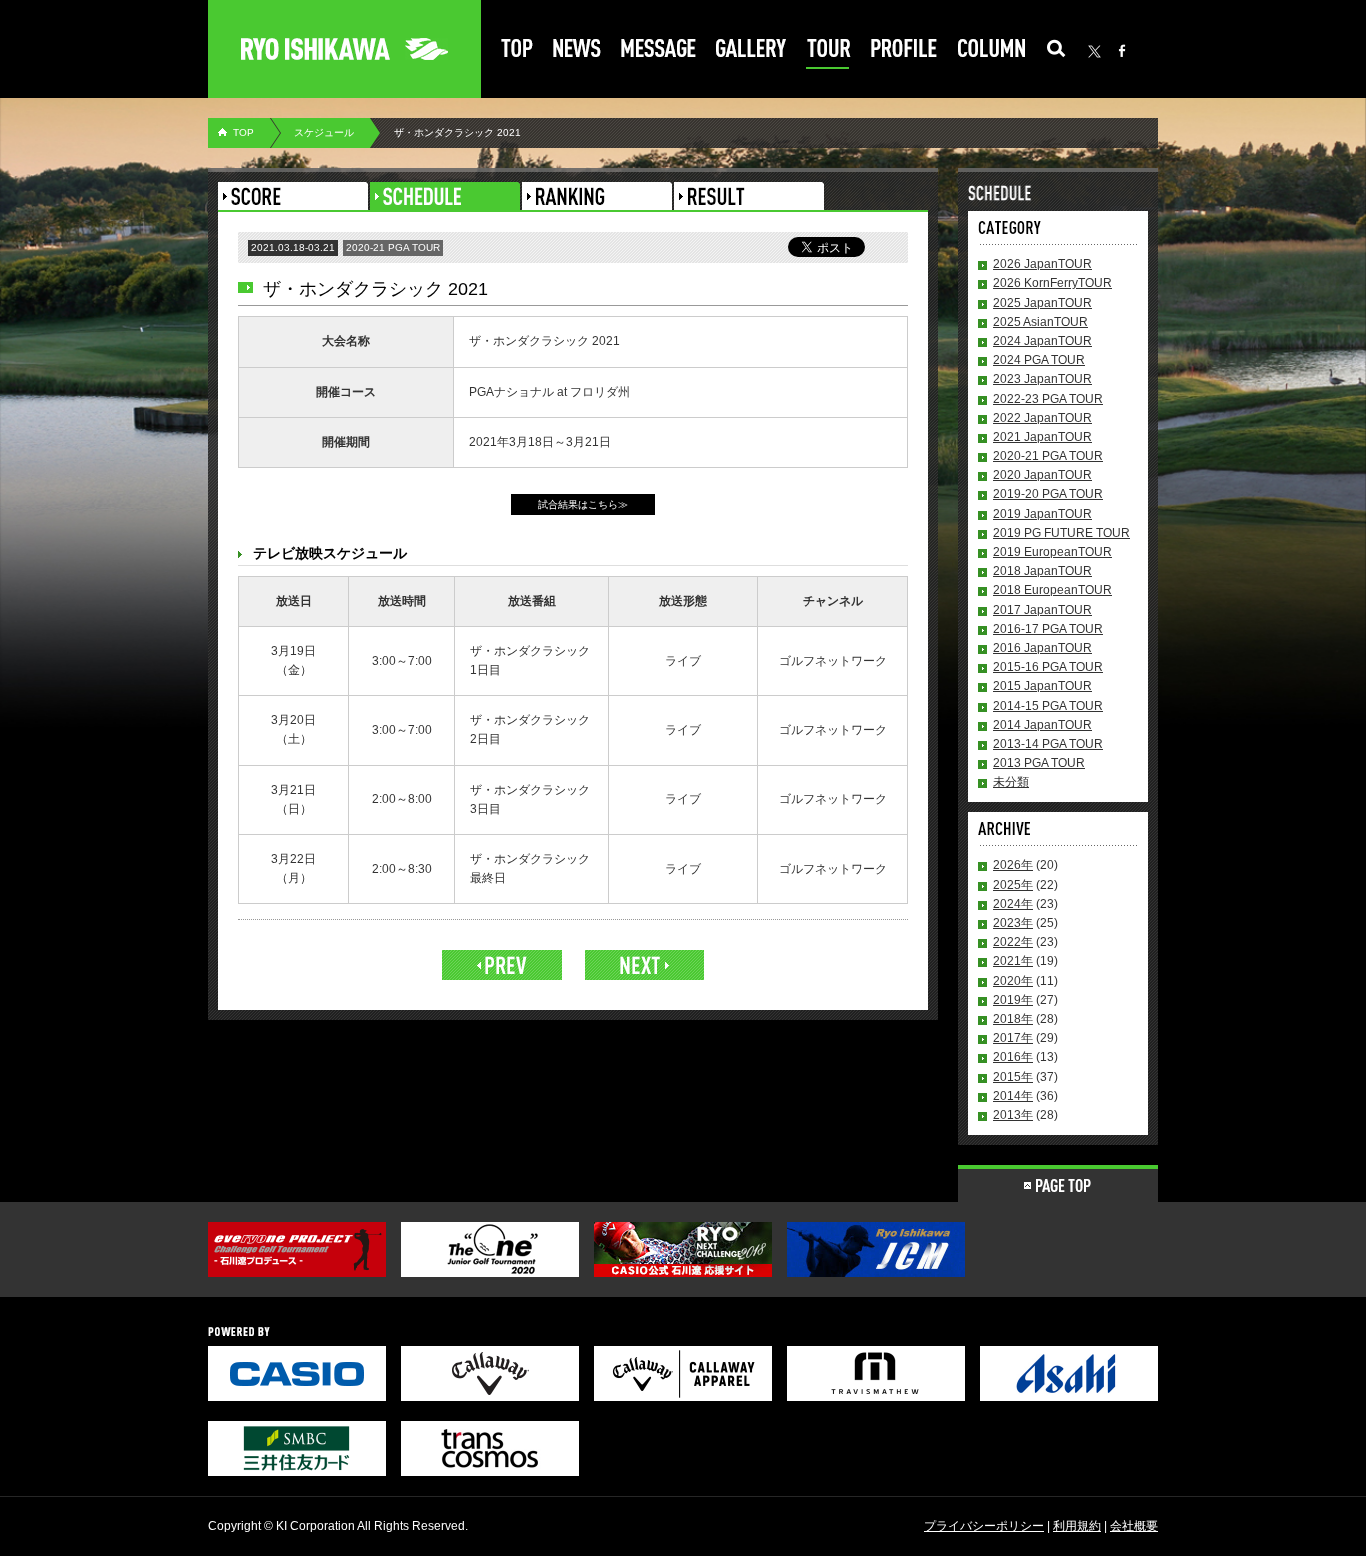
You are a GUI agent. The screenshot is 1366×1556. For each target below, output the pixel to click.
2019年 (1013, 1000)
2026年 (1013, 865)
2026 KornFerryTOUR (1052, 283)
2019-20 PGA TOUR (1048, 494)
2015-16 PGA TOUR (1048, 667)
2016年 (1013, 1057)
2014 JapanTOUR (1042, 725)
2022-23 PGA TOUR (1048, 399)
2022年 (1013, 942)
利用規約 (1077, 1526)
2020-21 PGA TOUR (1048, 456)
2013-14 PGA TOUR (1048, 744)
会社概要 (1134, 1526)
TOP (243, 132)
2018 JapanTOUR (1042, 571)
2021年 (1013, 961)
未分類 (1011, 782)
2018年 (1013, 1019)
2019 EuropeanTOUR (1052, 552)
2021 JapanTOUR (1042, 437)
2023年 (1013, 923)
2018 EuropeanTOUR (1052, 590)
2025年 (1013, 885)
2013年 (1013, 1115)
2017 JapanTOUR (1042, 610)
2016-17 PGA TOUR (1048, 629)
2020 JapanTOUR (1042, 475)
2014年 (1013, 1096)
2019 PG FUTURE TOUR (1061, 533)
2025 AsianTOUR (1040, 322)
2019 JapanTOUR (1042, 514)
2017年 (1013, 1038)
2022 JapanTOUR (1042, 418)
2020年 (1013, 981)
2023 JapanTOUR (1042, 379)
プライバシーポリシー (984, 1526)
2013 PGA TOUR (1039, 763)
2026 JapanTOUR (1042, 264)
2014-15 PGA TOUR (1048, 706)
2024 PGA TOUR (1039, 360)
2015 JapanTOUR (1042, 686)
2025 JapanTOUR (1042, 303)
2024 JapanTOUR (1042, 341)
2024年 (1013, 904)
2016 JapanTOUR (1042, 648)
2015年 (1013, 1077)
